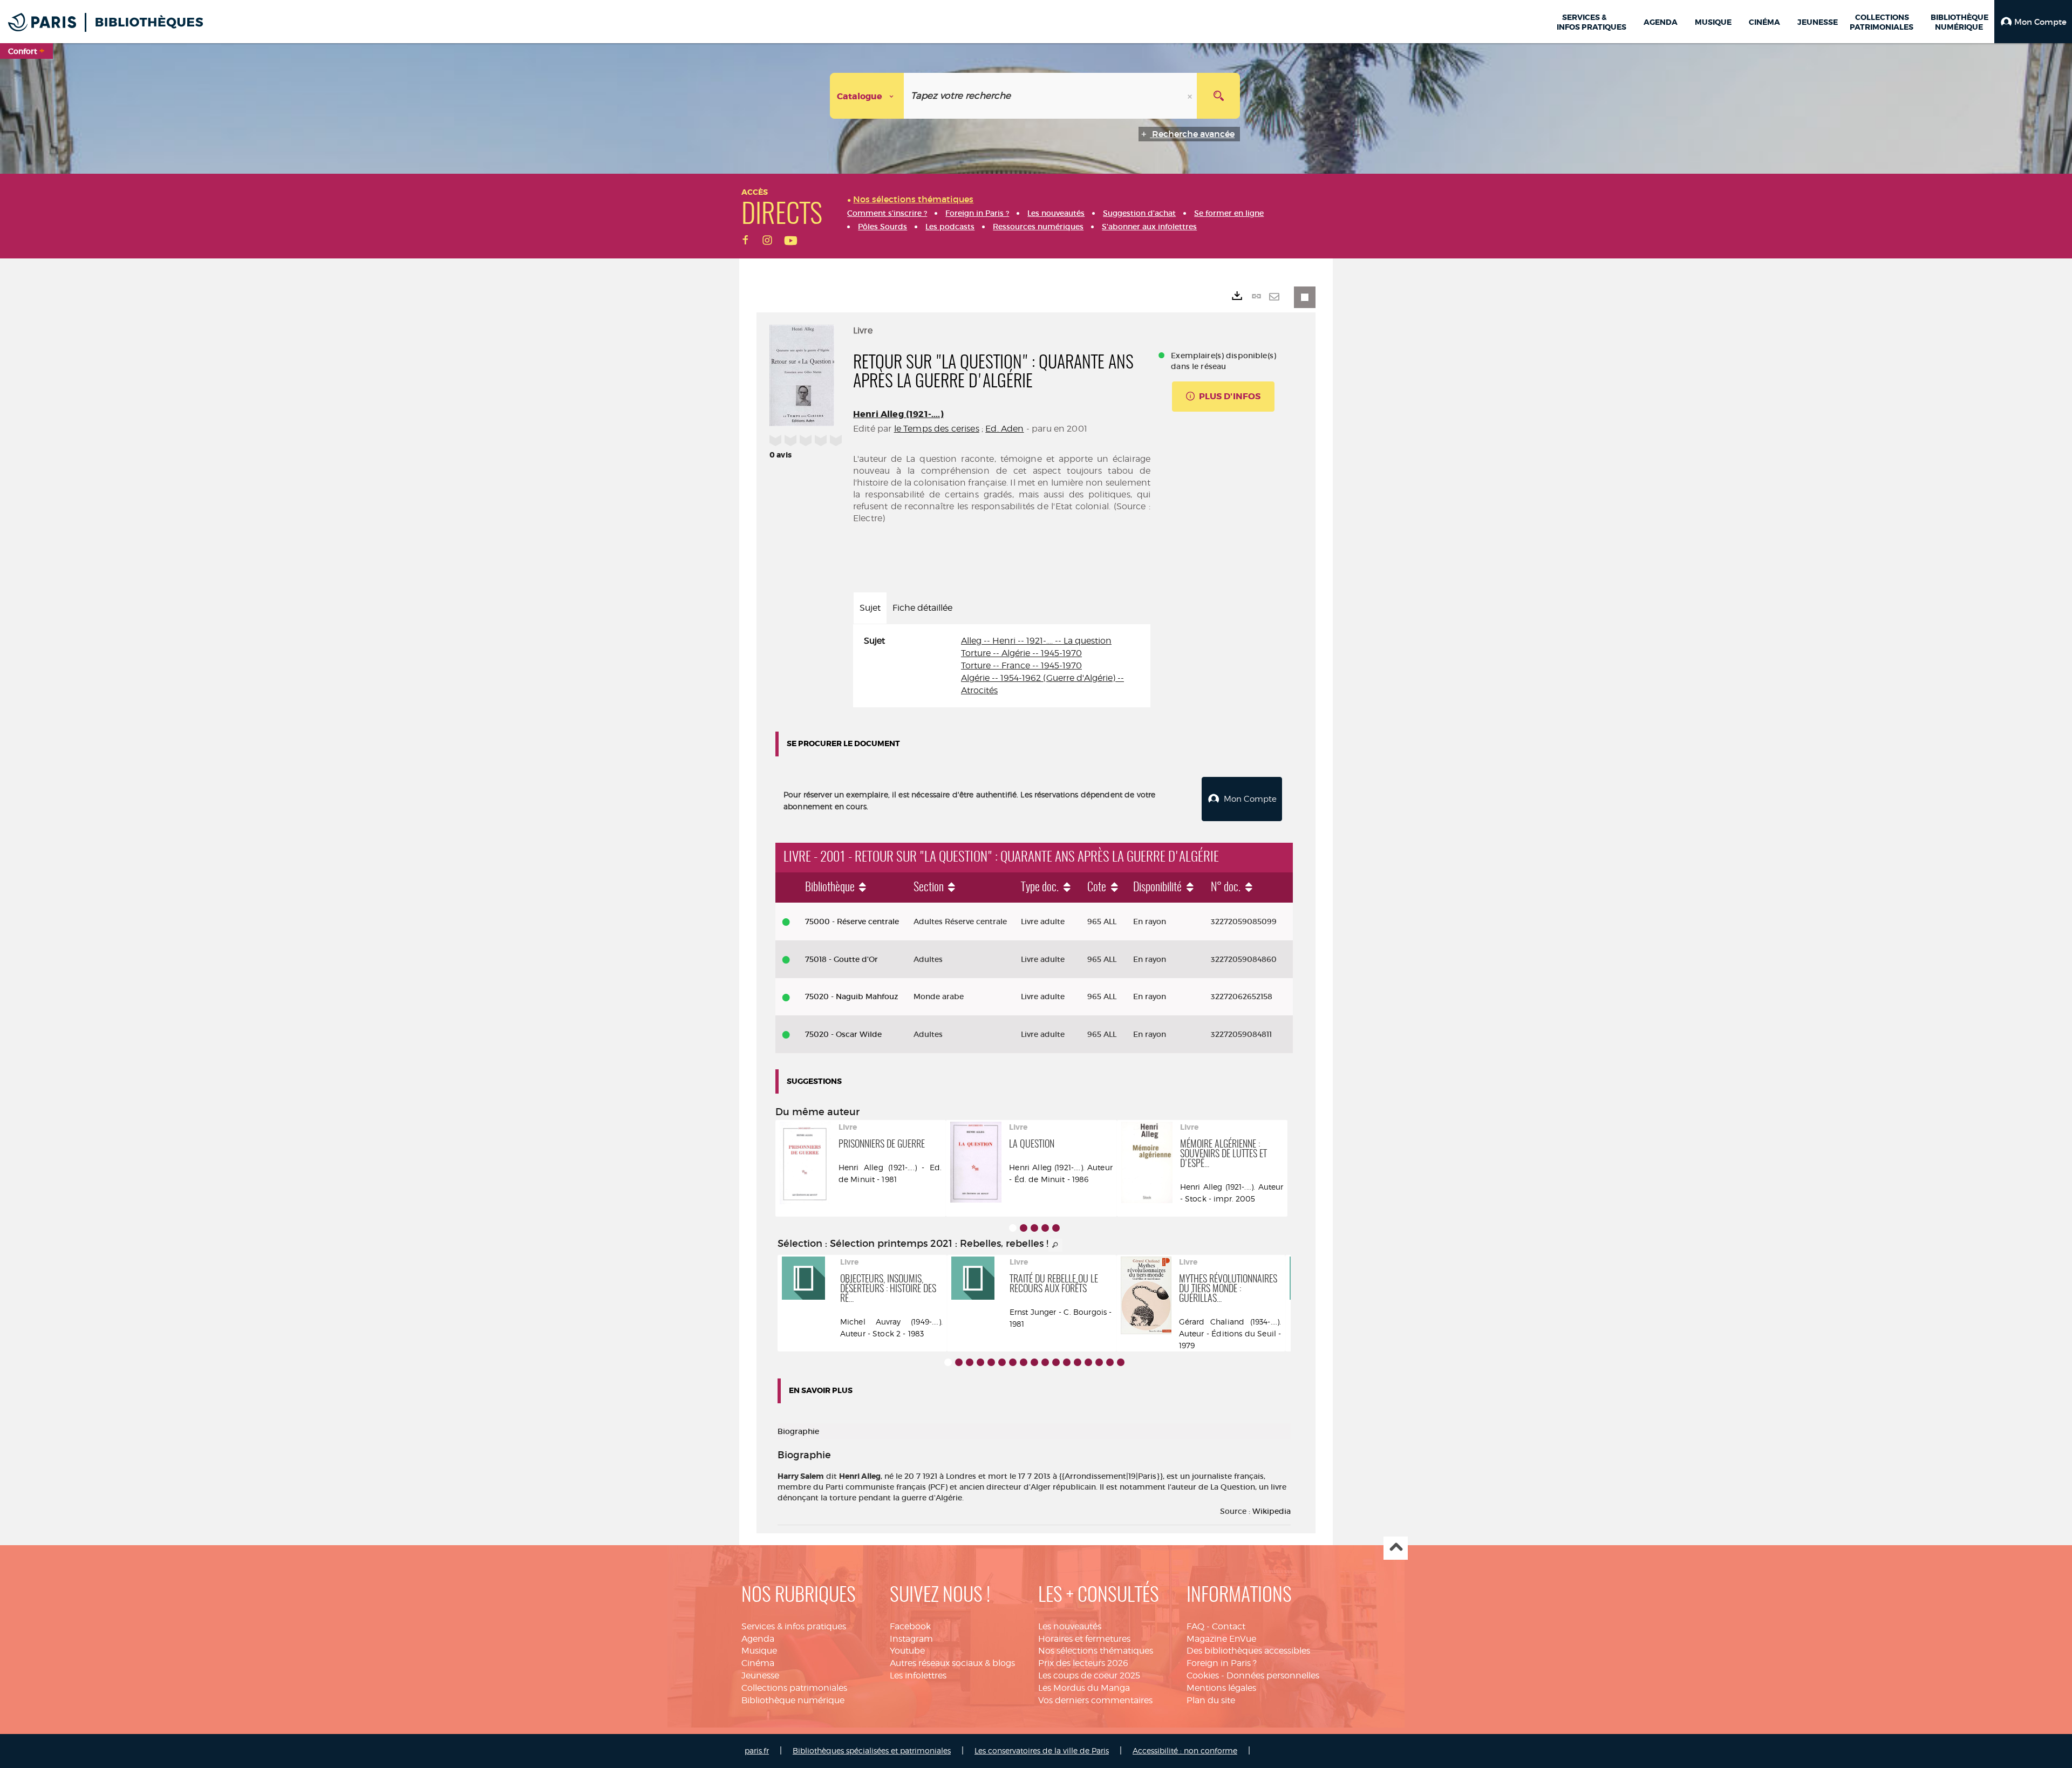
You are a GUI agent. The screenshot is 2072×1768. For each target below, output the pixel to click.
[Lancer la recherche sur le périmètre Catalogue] (1218, 96)
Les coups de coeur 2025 (1089, 1675)
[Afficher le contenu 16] (1110, 1362)
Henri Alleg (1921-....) (898, 414)
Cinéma (758, 1663)
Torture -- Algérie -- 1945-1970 (1021, 653)
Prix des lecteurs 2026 (1083, 1663)
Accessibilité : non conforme (1185, 1750)
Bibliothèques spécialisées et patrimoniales (872, 1750)
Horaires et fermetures (1084, 1639)
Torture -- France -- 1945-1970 (1021, 665)
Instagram (911, 1639)
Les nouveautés (1070, 1626)
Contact (1229, 1626)
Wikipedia (1272, 1511)
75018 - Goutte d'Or (841, 959)
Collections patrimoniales (794, 1688)
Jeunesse (760, 1675)
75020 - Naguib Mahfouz (852, 996)
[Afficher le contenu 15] (1099, 1362)
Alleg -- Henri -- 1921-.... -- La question (1036, 641)
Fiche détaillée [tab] (922, 608)
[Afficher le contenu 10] (1045, 1362)
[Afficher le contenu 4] (1045, 1228)
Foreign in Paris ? (1222, 1663)
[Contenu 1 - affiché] (1013, 1228)
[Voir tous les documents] (1055, 1245)
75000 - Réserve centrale (852, 921)
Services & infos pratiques (794, 1626)
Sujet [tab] (870, 608)
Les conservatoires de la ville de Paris (1042, 1750)
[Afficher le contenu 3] (1034, 1228)
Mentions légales (1221, 1688)
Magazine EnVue (1221, 1639)
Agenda (758, 1639)
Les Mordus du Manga (1084, 1688)
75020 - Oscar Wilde (843, 1034)
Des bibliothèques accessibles (1248, 1651)
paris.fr (757, 1750)
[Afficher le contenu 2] (1024, 1228)
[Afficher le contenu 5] (1056, 1228)
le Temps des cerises (937, 429)
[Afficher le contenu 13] (1078, 1362)
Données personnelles (1273, 1675)
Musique (759, 1651)
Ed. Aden (1004, 429)
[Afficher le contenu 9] (1034, 1362)
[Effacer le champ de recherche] (1191, 96)
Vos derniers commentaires (1095, 1700)
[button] (2033, 22)
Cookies (1203, 1675)
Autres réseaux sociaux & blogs (952, 1663)
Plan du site (1211, 1700)
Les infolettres (918, 1675)
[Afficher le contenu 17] (1121, 1362)
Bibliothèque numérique (793, 1700)
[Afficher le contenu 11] (1056, 1362)
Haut (1396, 1548)
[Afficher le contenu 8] (1024, 1362)
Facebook (910, 1626)
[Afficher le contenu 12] (1067, 1362)
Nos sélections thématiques (1096, 1651)
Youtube (907, 1651)
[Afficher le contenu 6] (1002, 1362)
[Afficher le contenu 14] (1088, 1362)
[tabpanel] (1002, 666)
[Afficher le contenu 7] (1013, 1362)
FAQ (1195, 1626)
